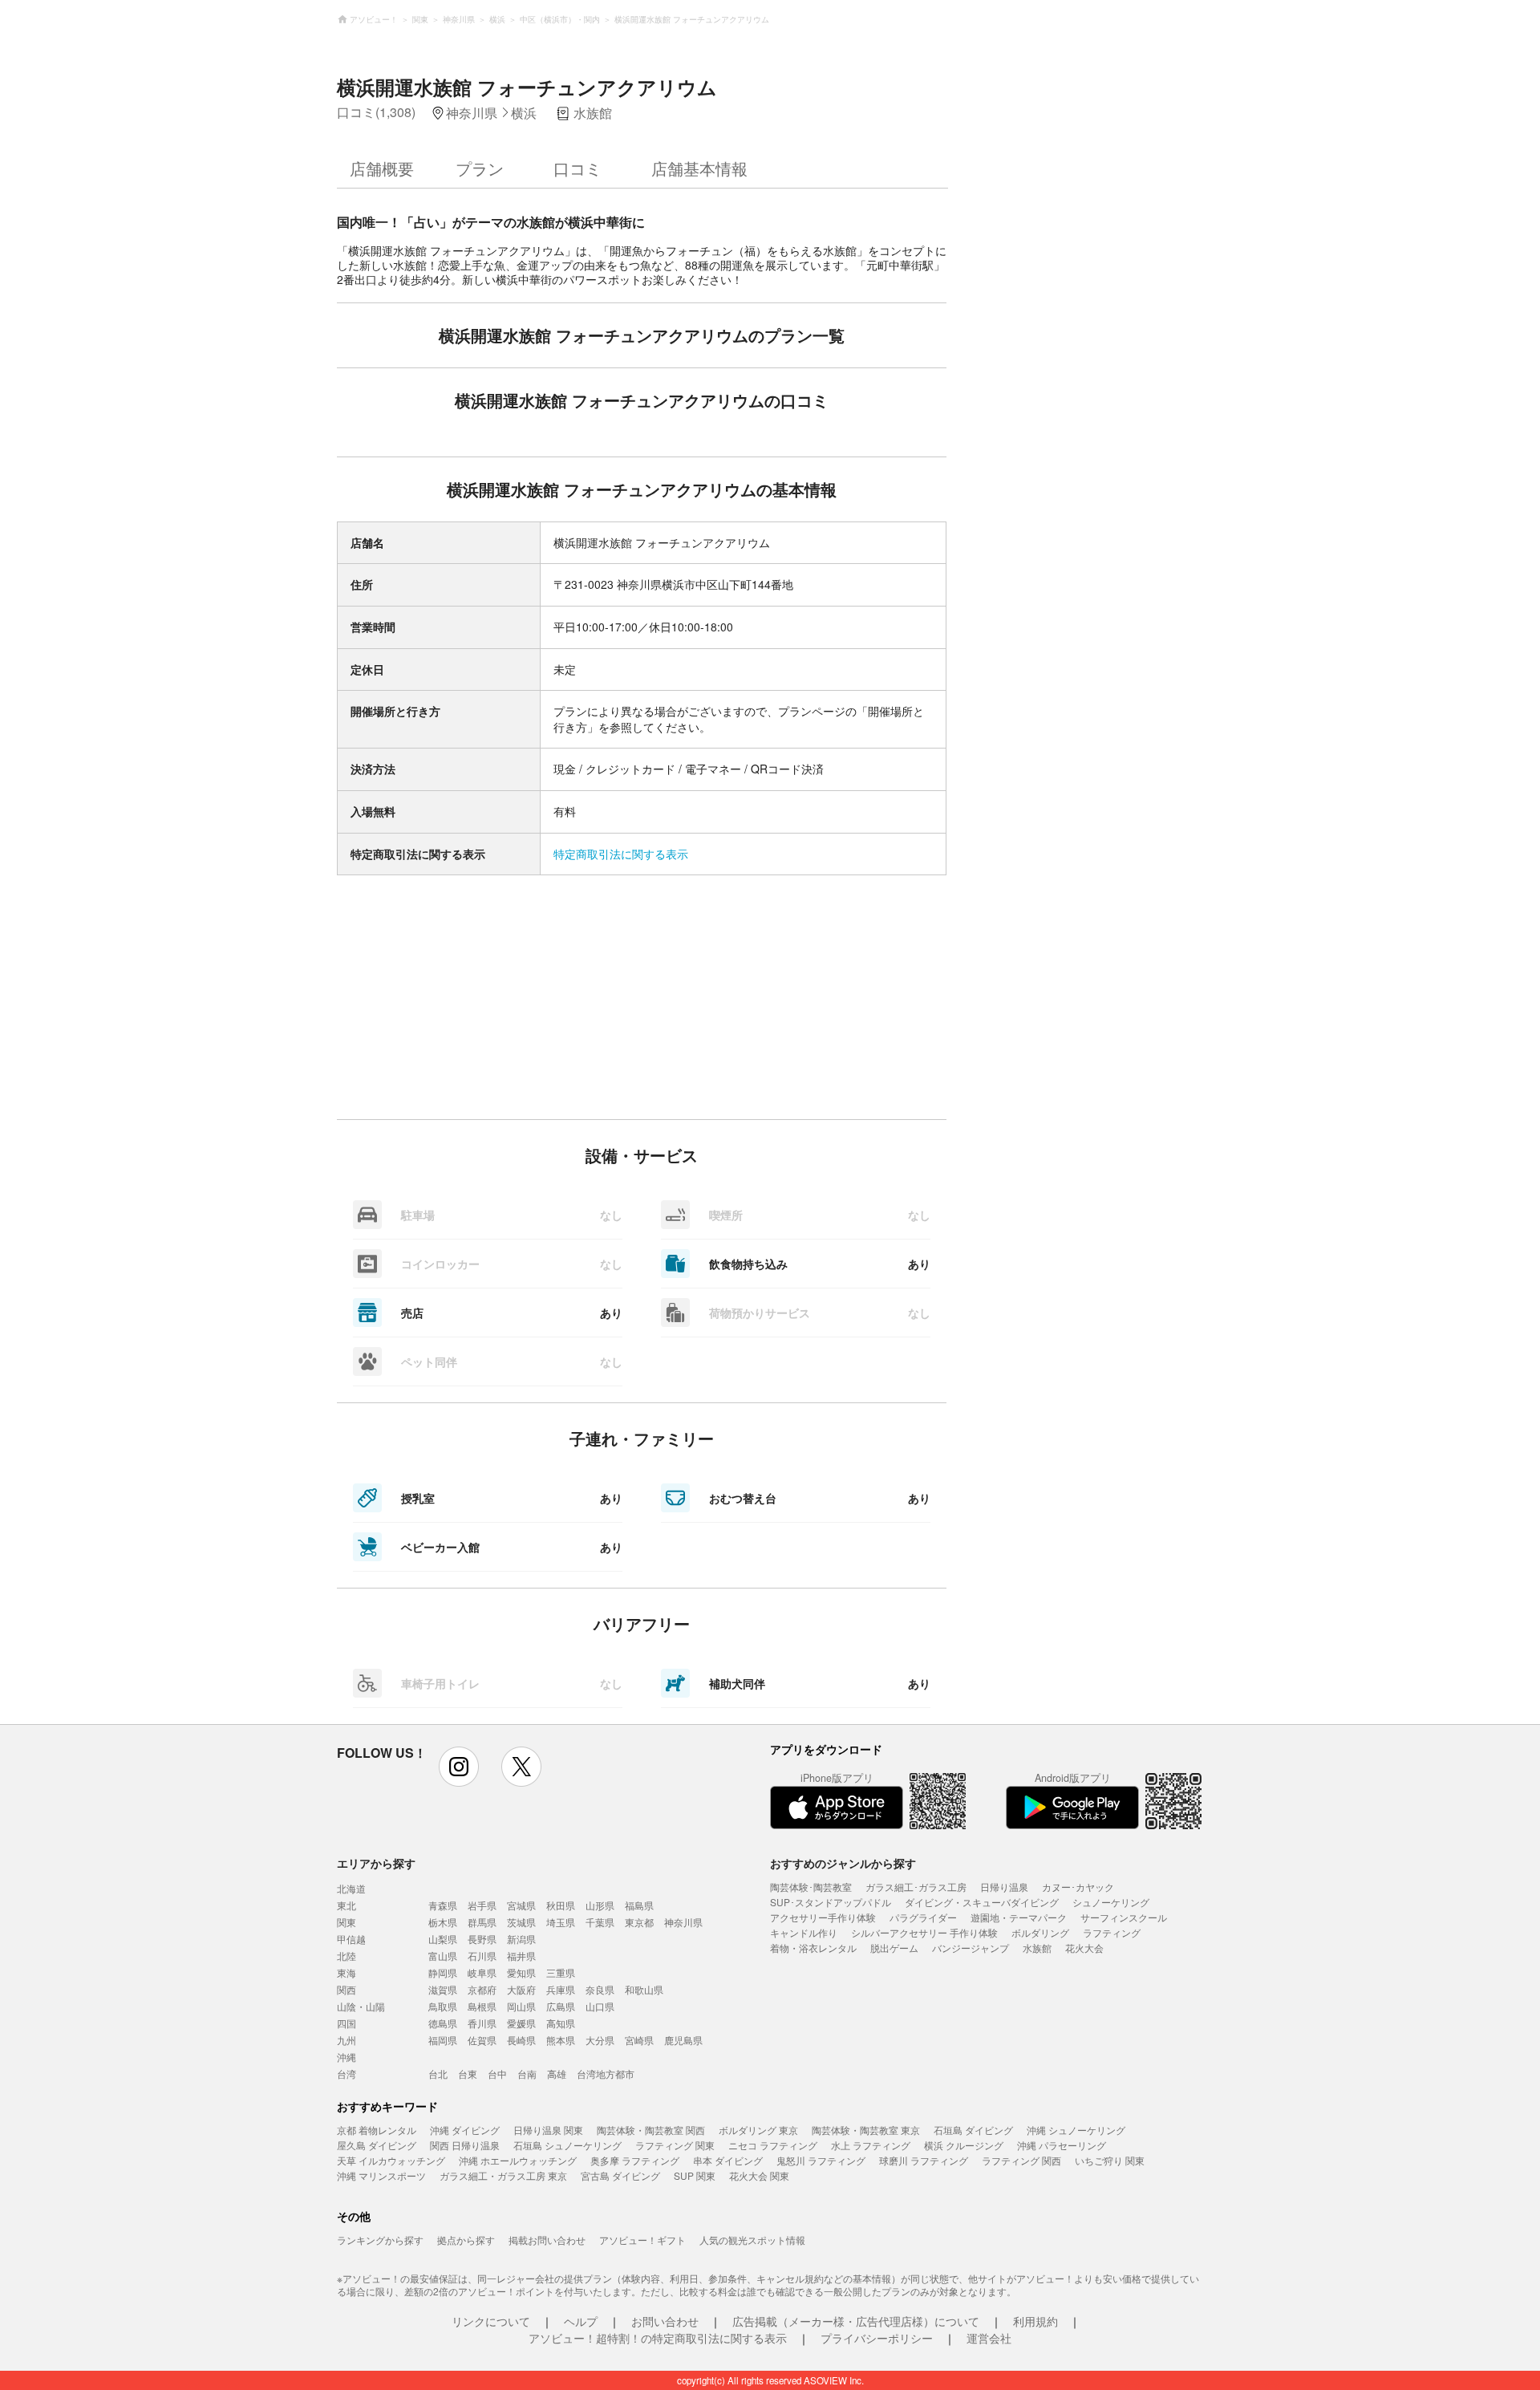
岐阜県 (482, 1972)
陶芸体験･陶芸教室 (811, 1887)
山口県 (600, 2006)
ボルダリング (1040, 1932)
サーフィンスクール (1124, 1917)
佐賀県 (482, 2040)
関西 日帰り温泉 (465, 2145)
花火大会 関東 (759, 2175)
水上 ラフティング (871, 2145)
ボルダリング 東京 (758, 2130)
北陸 (346, 1956)
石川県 (482, 1956)
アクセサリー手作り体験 (823, 1917)
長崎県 (521, 2040)
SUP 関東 (695, 2175)
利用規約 (1035, 2321)
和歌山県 (644, 1989)
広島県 (561, 2006)
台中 (497, 2073)
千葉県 (600, 1922)
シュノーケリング (1111, 1902)
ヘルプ (581, 2321)
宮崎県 (639, 2040)
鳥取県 (443, 2006)
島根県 (482, 2006)
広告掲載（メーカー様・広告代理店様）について (856, 2321)
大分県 (600, 2040)
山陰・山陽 (361, 2006)
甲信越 (351, 1939)
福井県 (521, 1956)
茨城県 (521, 1922)
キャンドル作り (804, 1932)
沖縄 (346, 2057)
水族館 (1037, 1948)
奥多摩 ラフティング (635, 2160)
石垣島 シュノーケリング (567, 2145)
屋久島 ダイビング (377, 2145)
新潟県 (521, 1939)
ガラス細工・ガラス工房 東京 (503, 2175)
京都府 (482, 1989)
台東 (468, 2073)
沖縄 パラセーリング (1062, 2145)
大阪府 (521, 1989)
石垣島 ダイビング (973, 2130)
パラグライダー (923, 1917)
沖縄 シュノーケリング (1076, 2130)
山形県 (600, 1905)
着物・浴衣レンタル (813, 1948)
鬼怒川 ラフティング (821, 2160)
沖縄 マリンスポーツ (381, 2175)
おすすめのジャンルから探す (843, 1863)
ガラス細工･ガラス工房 (916, 1887)
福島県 (639, 1905)
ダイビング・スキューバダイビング (982, 1902)
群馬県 (482, 1922)
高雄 (557, 2073)
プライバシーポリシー (877, 2338)
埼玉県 (561, 1922)
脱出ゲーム (894, 1948)
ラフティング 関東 (675, 2145)
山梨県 (443, 1939)
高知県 (561, 2023)
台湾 (346, 2073)
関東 (346, 1922)
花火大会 (1084, 1948)
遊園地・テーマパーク (1019, 1917)
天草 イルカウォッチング (391, 2160)
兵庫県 (561, 1989)
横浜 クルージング (964, 2145)
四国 (346, 2023)
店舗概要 (382, 168)
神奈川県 (683, 1922)
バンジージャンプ (971, 1948)
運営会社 (989, 2338)
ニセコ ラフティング (773, 2145)
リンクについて (491, 2321)
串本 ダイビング (728, 2160)
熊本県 (561, 2040)
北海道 (351, 1888)
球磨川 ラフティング (924, 2160)
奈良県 (600, 1989)
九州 (346, 2040)
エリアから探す (376, 1863)
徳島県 (443, 2023)
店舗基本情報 (699, 168)
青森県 (443, 1905)
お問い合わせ (665, 2321)
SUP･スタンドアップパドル (831, 1902)
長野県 (482, 1939)
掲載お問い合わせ (547, 2240)
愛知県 (521, 1972)
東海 (346, 1972)
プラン (480, 168)
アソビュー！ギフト (642, 2240)
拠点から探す (466, 2240)
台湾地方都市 (606, 2073)
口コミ (577, 168)
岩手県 (482, 1905)
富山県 (443, 1956)
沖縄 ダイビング (465, 2130)
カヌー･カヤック (1078, 1887)
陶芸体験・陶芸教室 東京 (866, 2130)
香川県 (482, 2023)
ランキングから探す (380, 2240)
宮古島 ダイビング (620, 2175)
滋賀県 (443, 1989)
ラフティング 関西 (1021, 2160)
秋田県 (561, 1905)
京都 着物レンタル (377, 2130)
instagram (459, 1767)
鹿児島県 (683, 2040)
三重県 (561, 1972)
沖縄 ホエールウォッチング (518, 2160)
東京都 (639, 1922)
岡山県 (521, 2006)
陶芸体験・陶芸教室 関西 (651, 2130)
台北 (438, 2073)
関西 (346, 1989)
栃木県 (443, 1922)
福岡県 (443, 2040)
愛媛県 (521, 2023)
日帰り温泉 (1004, 1887)
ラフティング (1112, 1932)
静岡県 (443, 1972)
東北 (346, 1905)
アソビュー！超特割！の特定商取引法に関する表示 (658, 2338)
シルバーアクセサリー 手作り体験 (924, 1932)
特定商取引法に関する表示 (621, 854)
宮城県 (521, 1905)
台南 (527, 2073)
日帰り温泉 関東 (548, 2130)
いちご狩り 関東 (1110, 2160)
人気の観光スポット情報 (752, 2240)
